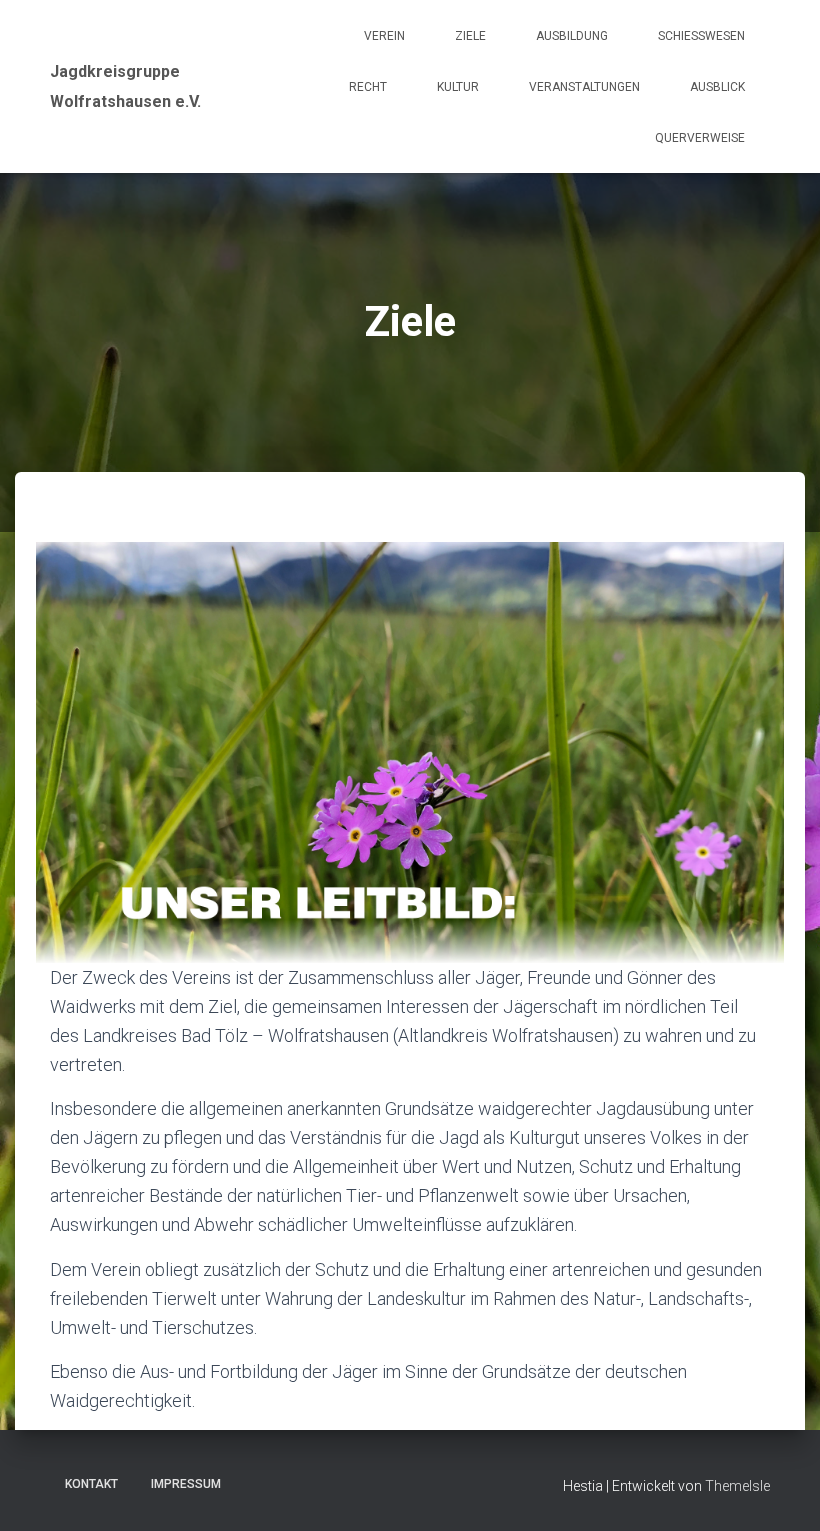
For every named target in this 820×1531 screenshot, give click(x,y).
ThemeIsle (737, 1486)
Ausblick (717, 87)
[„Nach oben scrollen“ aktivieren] (780, 1491)
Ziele (470, 36)
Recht (368, 87)
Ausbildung (572, 36)
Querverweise (700, 138)
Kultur (458, 87)
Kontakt (91, 1484)
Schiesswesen (701, 36)
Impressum (186, 1484)
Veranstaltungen (584, 87)
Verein (384, 36)
